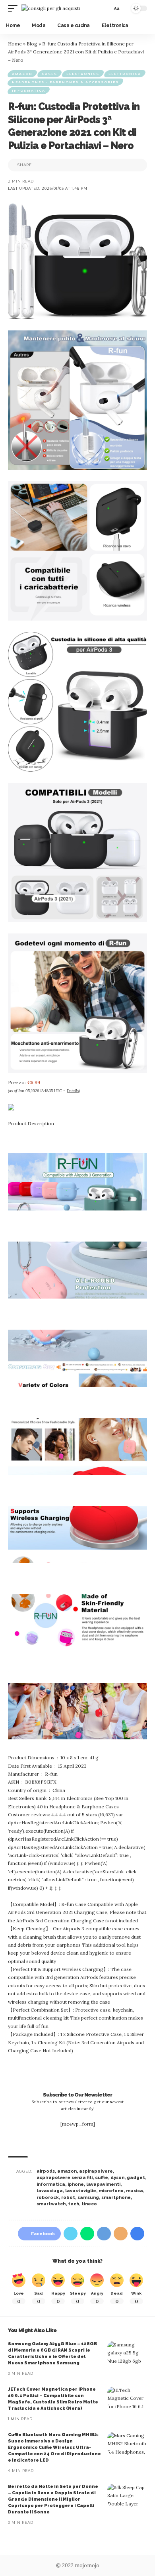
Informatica (29, 90)
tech (74, 2204)
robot (68, 2198)
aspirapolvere (96, 2171)
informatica (51, 2184)
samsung (88, 2198)
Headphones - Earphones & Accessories (65, 82)
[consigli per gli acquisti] (51, 8)
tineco (89, 2204)
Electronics (83, 74)
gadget (136, 2178)
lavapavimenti (103, 2184)
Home (15, 44)
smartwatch (51, 2204)
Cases (49, 74)
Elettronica (125, 74)
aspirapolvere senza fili (65, 2178)
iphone (76, 2184)
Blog (32, 44)
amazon (67, 2171)
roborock (48, 2198)
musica (135, 2191)
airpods (46, 2171)
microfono (111, 2191)
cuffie (102, 2178)
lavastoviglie (81, 2191)
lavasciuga (50, 2191)
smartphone (116, 2198)
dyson (117, 2178)
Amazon (22, 74)
